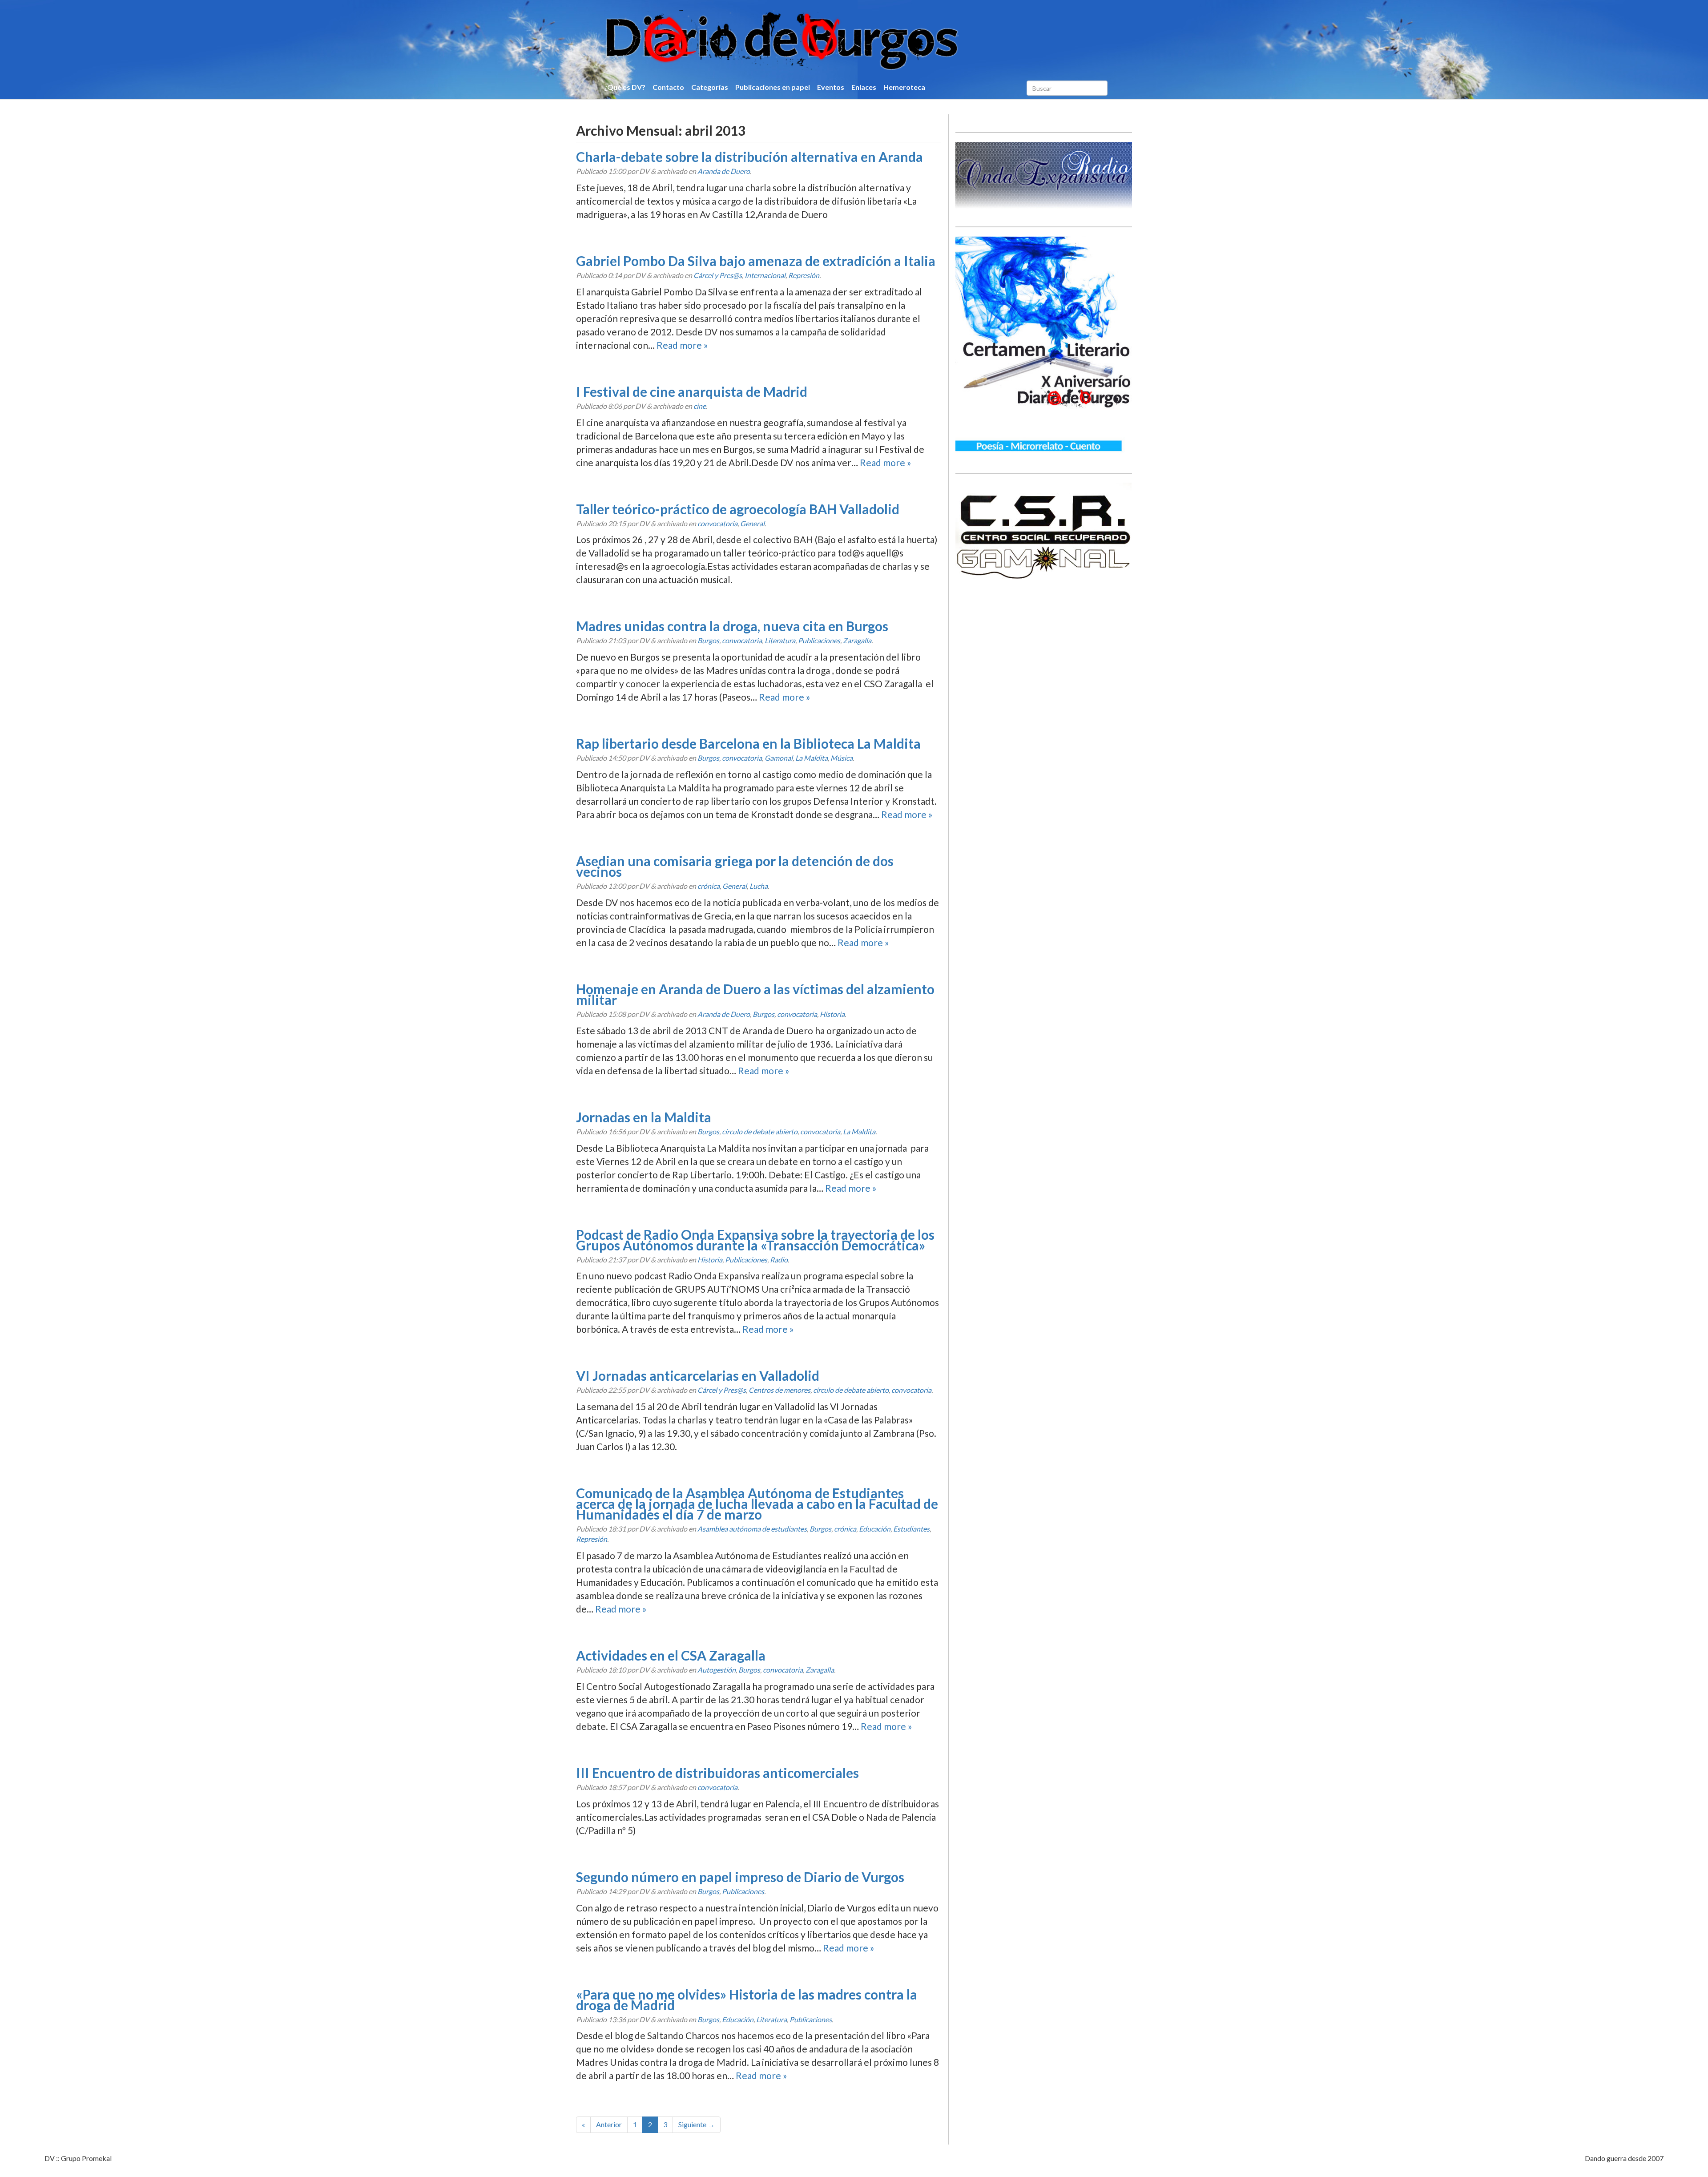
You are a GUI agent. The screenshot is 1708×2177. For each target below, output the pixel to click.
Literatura (780, 640)
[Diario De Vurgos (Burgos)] (829, 40)
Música (842, 758)
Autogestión (717, 1670)
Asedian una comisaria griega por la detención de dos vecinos (735, 866)
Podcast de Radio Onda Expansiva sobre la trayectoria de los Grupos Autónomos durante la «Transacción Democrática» (755, 1240)
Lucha (759, 886)
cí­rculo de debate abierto (760, 1131)
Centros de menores (779, 1390)
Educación (875, 1529)
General (752, 523)
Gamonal (779, 758)
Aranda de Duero (724, 171)
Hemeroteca (904, 87)
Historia (832, 1014)
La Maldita (812, 758)
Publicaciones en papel (773, 87)
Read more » (682, 345)
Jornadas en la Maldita (644, 1117)
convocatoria (717, 523)
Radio (779, 1260)
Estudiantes (911, 1529)
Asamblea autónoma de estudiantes (752, 1529)
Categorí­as (710, 87)
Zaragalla (857, 640)
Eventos (831, 87)
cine (700, 406)
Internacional (765, 275)
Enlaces (864, 87)
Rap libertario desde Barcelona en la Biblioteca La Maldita (748, 743)
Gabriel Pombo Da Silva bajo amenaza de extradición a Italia (756, 261)
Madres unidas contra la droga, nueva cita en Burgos (732, 626)
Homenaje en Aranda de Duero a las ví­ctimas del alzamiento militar (755, 994)
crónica (709, 886)
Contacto (668, 87)
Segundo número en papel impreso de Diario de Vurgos (740, 1877)
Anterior (609, 2124)
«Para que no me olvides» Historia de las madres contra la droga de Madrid (747, 2000)
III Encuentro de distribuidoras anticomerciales (717, 1773)
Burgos (708, 640)
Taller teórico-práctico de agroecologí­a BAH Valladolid (738, 509)
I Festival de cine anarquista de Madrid (692, 391)
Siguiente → (697, 2124)
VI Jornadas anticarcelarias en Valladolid (698, 1375)
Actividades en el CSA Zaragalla (671, 1655)
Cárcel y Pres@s (718, 275)
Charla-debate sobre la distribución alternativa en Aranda (749, 157)
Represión (804, 275)
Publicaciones (819, 640)
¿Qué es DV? (625, 87)
